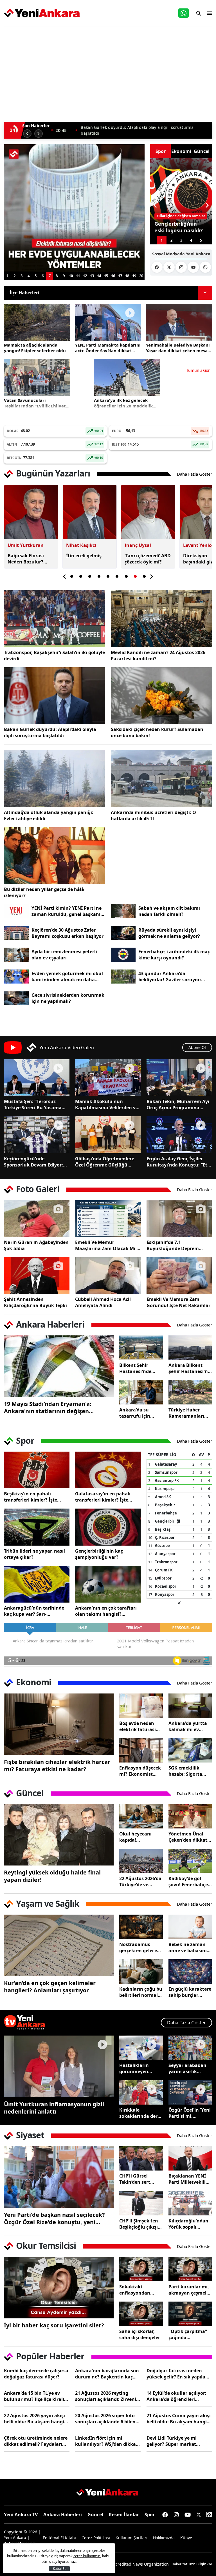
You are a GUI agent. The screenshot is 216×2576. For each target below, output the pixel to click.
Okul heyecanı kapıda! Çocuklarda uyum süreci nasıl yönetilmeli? (139, 1837)
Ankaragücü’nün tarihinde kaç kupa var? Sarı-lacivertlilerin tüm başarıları (36, 1611)
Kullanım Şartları (131, 2538)
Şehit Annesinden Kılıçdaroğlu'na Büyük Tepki (35, 1302)
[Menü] (208, 13)
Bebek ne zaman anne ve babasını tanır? (188, 1947)
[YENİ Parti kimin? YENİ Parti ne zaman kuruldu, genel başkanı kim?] (16, 911)
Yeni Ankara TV (21, 2515)
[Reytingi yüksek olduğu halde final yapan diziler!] (59, 1835)
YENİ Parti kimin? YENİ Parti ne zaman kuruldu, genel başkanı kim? (67, 911)
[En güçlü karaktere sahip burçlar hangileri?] (190, 1971)
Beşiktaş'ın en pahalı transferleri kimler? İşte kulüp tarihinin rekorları (32, 1497)
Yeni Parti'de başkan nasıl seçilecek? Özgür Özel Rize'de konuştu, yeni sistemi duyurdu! (54, 2219)
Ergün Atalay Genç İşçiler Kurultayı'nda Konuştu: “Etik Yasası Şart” (179, 1162)
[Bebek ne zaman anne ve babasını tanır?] (190, 1927)
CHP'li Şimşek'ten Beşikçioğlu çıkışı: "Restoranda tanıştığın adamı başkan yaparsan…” (139, 2224)
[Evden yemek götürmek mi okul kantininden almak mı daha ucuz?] (16, 977)
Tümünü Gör (198, 370)
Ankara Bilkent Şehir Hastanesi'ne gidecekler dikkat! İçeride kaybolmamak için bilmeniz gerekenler (189, 1368)
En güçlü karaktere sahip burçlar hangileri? (190, 1992)
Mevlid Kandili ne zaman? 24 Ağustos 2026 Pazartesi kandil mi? (158, 656)
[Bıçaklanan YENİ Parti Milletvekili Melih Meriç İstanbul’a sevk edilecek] (190, 2158)
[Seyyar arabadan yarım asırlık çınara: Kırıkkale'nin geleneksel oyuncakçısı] (190, 2048)
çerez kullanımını (87, 2556)
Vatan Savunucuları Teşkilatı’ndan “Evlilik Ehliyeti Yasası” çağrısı (36, 403)
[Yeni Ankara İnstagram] (181, 267)
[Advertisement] (108, 71)
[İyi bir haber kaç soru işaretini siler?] (59, 2288)
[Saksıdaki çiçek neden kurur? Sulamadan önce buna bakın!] (161, 696)
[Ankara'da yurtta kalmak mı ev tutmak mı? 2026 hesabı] (190, 1706)
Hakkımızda (164, 2538)
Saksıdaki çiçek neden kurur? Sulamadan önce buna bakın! (157, 732)
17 (120, 276)
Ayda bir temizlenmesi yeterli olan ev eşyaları (64, 955)
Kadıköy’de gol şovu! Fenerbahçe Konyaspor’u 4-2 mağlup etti (188, 1881)
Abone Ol (197, 1047)
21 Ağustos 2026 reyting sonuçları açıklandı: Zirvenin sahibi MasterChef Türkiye (107, 2396)
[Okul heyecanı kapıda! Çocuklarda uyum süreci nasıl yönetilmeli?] (141, 1816)
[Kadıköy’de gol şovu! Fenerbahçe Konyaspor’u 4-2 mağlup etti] (190, 1861)
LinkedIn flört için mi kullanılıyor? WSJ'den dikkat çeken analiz (106, 2441)
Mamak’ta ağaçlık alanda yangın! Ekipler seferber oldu (35, 348)
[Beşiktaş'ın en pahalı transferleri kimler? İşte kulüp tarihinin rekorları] (37, 1470)
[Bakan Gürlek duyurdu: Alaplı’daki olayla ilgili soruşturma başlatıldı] (55, 696)
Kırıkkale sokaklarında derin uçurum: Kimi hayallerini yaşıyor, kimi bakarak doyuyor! (141, 2113)
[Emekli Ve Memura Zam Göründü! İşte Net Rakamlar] (179, 1276)
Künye (186, 2538)
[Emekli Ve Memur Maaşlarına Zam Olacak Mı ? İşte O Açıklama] (108, 1219)
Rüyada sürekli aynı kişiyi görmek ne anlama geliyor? (169, 933)
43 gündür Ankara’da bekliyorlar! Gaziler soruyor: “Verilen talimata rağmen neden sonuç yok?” (175, 977)
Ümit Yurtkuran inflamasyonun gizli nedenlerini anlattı (54, 2108)
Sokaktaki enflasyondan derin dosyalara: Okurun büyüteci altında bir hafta (139, 2290)
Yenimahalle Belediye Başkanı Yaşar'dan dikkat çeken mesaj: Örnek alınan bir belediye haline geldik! (178, 348)
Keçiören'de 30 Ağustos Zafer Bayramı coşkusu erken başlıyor (67, 933)
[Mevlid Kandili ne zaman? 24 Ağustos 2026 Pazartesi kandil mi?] (161, 619)
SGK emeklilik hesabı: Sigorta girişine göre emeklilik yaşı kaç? (190, 1771)
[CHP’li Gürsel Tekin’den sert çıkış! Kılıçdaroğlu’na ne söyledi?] (141, 2158)
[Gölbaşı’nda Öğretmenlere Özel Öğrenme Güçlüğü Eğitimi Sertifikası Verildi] (108, 1135)
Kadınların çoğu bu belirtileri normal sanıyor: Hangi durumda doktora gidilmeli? (141, 1992)
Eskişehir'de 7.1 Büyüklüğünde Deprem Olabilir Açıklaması (173, 1245)
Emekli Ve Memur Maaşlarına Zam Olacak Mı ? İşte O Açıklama (107, 1245)
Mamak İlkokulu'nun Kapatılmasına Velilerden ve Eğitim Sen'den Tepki (107, 1104)
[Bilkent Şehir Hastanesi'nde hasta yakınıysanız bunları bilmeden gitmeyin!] (141, 1348)
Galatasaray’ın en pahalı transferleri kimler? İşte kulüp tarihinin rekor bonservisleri (103, 1497)
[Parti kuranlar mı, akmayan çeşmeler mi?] (190, 2269)
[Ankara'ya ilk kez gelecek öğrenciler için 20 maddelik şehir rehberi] (127, 377)
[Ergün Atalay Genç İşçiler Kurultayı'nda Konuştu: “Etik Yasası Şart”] (179, 1135)
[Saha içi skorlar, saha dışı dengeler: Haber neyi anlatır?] (141, 2314)
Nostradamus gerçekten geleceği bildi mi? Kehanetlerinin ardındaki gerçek (140, 1947)
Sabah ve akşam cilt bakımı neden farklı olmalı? (169, 911)
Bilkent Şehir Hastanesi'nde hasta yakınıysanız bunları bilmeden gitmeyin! (140, 1368)
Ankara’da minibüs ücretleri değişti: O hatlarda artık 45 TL (153, 815)
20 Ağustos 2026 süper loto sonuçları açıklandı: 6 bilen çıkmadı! (105, 2419)
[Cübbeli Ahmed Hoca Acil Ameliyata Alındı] (108, 1276)
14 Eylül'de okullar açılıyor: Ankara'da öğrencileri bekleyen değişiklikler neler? (178, 2396)
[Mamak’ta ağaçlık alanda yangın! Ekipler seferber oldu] (37, 322)
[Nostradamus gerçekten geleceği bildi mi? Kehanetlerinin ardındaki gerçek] (141, 1927)
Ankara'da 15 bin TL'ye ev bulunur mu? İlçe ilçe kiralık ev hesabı (35, 2396)
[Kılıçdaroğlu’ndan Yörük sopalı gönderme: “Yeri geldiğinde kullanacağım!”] (190, 2203)
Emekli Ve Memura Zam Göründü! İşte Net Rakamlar (178, 1302)
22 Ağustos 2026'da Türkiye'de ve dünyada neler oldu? (140, 1881)
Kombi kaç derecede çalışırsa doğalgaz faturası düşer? (36, 2374)
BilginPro (204, 2564)
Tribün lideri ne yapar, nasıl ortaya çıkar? (34, 1554)
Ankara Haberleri (63, 2515)
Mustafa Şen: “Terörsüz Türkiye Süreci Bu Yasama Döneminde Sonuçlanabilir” (35, 1104)
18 (127, 276)
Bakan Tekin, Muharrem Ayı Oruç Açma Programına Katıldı (178, 1104)
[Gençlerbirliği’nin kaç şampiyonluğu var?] (108, 1527)
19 (134, 276)
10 (71, 276)
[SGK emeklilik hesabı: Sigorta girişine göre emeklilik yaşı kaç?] (190, 1750)
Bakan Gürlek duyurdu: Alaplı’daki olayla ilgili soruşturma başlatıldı (50, 732)
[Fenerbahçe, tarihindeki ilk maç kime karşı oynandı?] (123, 955)
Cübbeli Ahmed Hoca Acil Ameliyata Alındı (103, 1302)
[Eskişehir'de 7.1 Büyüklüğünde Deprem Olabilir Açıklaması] (179, 1219)
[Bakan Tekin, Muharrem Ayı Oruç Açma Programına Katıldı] (179, 1078)
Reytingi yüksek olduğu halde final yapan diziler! (52, 1876)
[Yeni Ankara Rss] (209, 2515)
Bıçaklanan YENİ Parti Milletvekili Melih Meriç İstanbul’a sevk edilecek (187, 2179)
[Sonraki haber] (39, 134)
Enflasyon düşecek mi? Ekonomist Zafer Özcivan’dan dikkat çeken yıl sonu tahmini (140, 1771)
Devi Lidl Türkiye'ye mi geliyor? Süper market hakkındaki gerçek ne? (172, 2441)
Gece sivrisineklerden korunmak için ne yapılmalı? (68, 998)
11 (78, 276)
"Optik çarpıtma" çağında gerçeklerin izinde (188, 2334)
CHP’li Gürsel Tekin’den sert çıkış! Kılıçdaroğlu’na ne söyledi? (140, 2179)
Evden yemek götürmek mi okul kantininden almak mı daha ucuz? (67, 977)
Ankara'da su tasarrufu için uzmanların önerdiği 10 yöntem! (135, 1413)
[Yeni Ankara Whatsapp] (205, 267)
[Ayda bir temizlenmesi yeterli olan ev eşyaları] (16, 955)
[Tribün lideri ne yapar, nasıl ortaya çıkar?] (37, 1527)
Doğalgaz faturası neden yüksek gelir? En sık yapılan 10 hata (177, 2374)
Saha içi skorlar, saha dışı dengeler (140, 2334)
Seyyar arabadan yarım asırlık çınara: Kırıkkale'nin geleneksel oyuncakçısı (187, 2068)
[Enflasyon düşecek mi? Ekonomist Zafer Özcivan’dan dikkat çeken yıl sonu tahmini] (141, 1750)
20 (141, 276)
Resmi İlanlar (124, 2515)
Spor (150, 2515)
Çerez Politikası (96, 2538)
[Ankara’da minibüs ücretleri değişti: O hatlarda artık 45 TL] (161, 779)
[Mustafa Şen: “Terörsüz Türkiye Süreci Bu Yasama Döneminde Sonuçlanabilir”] (37, 1078)
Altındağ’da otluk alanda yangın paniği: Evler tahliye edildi (49, 815)
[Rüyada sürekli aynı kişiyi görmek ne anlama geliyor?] (123, 933)
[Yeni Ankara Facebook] (157, 267)
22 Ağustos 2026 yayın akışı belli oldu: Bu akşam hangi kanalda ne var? (34, 2419)
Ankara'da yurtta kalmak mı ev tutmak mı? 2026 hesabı (188, 1726)
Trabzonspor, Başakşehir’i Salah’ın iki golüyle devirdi (54, 656)
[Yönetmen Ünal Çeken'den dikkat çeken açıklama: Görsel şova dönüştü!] (190, 1816)
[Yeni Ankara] (42, 13)
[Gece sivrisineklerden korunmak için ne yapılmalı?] (16, 998)
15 (106, 276)
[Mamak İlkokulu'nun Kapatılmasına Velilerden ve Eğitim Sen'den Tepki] (108, 1078)
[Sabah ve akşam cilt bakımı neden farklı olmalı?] (123, 911)
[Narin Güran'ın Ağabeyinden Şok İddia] (37, 1219)
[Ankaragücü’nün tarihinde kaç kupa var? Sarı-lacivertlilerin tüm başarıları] (37, 1584)
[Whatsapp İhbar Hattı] (184, 13)
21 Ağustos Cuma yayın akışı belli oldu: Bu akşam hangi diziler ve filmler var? (179, 2419)
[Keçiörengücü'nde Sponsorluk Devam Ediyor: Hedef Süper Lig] (37, 1135)
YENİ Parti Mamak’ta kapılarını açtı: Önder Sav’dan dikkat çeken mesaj (143, 130)
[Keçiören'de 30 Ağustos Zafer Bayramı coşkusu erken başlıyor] (16, 933)
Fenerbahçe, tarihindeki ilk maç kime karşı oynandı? (174, 955)
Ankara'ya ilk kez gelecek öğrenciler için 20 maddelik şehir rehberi (123, 403)
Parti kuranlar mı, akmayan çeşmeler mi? (190, 2290)
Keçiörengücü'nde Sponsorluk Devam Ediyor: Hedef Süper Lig (33, 1162)
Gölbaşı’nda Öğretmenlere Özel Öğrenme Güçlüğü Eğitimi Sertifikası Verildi (105, 1162)
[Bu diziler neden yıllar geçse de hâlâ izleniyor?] (55, 856)
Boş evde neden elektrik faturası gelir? (138, 1726)
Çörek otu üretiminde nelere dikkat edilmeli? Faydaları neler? (36, 2441)
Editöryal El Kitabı (59, 2538)
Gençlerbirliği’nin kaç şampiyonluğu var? (99, 1554)
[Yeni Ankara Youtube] (193, 267)
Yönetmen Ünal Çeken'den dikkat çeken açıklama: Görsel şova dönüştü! (188, 1837)
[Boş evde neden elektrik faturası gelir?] (141, 1706)
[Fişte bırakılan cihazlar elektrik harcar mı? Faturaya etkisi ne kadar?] (59, 1724)
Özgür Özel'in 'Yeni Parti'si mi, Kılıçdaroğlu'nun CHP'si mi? (190, 2113)
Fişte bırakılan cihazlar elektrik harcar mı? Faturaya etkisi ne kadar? (57, 1766)
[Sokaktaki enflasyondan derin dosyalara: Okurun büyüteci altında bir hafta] (141, 2269)
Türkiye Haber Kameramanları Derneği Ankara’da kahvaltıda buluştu (190, 1413)
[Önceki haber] (27, 134)
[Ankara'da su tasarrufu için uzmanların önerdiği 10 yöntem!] (141, 1392)
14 (99, 276)
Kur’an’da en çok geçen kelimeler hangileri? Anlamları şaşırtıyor (50, 1987)
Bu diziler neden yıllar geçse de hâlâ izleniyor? (44, 892)
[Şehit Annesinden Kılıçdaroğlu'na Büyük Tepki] (37, 1276)
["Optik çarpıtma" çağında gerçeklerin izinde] (190, 2314)
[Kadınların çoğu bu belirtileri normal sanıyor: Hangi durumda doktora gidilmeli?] (141, 1971)
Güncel (95, 2515)
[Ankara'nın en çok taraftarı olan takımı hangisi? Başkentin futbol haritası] (108, 1584)
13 (92, 276)
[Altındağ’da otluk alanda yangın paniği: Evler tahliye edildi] (55, 779)
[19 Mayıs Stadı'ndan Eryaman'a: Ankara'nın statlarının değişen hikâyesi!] (59, 1366)
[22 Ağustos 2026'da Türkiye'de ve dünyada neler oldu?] (141, 1861)
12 (85, 276)
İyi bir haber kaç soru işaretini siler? (54, 2325)
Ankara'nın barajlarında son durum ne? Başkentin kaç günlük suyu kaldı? (107, 2374)
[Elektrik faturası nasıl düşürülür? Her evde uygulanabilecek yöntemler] (74, 208)
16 (113, 276)
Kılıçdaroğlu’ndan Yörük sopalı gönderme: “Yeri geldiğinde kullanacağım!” (188, 2224)
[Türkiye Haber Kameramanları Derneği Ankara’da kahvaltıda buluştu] (190, 1392)
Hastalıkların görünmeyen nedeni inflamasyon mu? (139, 2068)
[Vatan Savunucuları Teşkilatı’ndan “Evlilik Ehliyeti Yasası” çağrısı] (37, 377)
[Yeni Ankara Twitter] (169, 267)
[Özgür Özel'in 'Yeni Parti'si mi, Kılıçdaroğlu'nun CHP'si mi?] (190, 2092)
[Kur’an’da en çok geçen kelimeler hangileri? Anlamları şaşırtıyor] (59, 1945)
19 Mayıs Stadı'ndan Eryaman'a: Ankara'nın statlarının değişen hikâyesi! (48, 1408)
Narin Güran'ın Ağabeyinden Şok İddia (36, 1245)
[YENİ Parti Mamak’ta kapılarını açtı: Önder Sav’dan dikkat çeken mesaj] (108, 322)
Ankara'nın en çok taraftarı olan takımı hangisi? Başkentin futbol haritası (106, 1611)
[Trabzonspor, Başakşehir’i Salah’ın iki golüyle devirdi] (55, 619)
